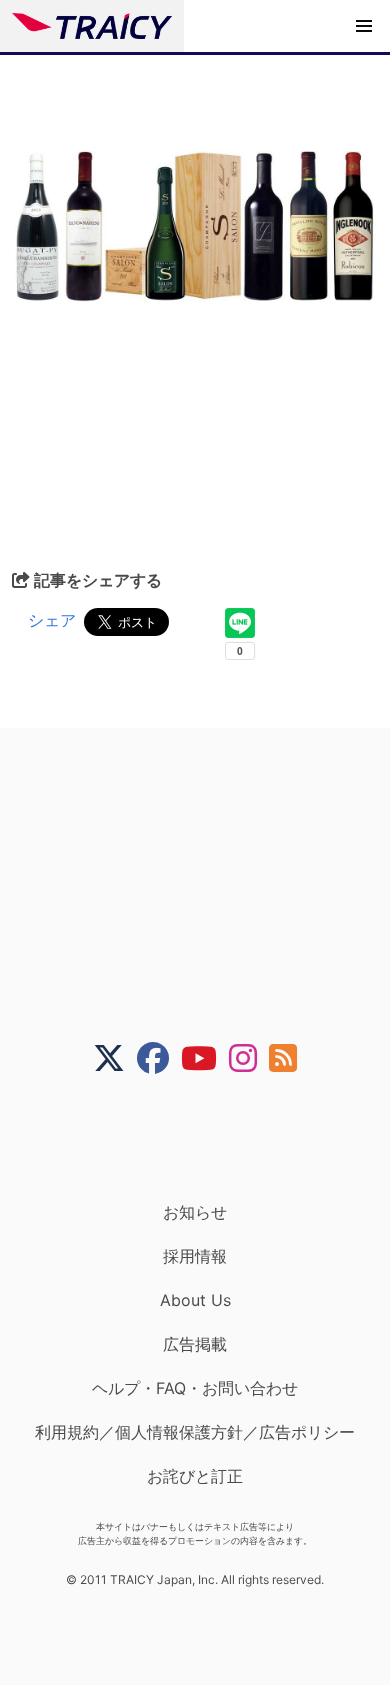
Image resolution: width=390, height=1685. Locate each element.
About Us (195, 1300)
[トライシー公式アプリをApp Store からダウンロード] (207, 1138)
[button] (364, 26)
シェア (52, 620)
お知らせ (195, 1212)
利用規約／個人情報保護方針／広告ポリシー (195, 1432)
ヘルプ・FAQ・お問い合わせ (195, 1388)
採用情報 (195, 1256)
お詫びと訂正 (195, 1476)
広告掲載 (195, 1344)
